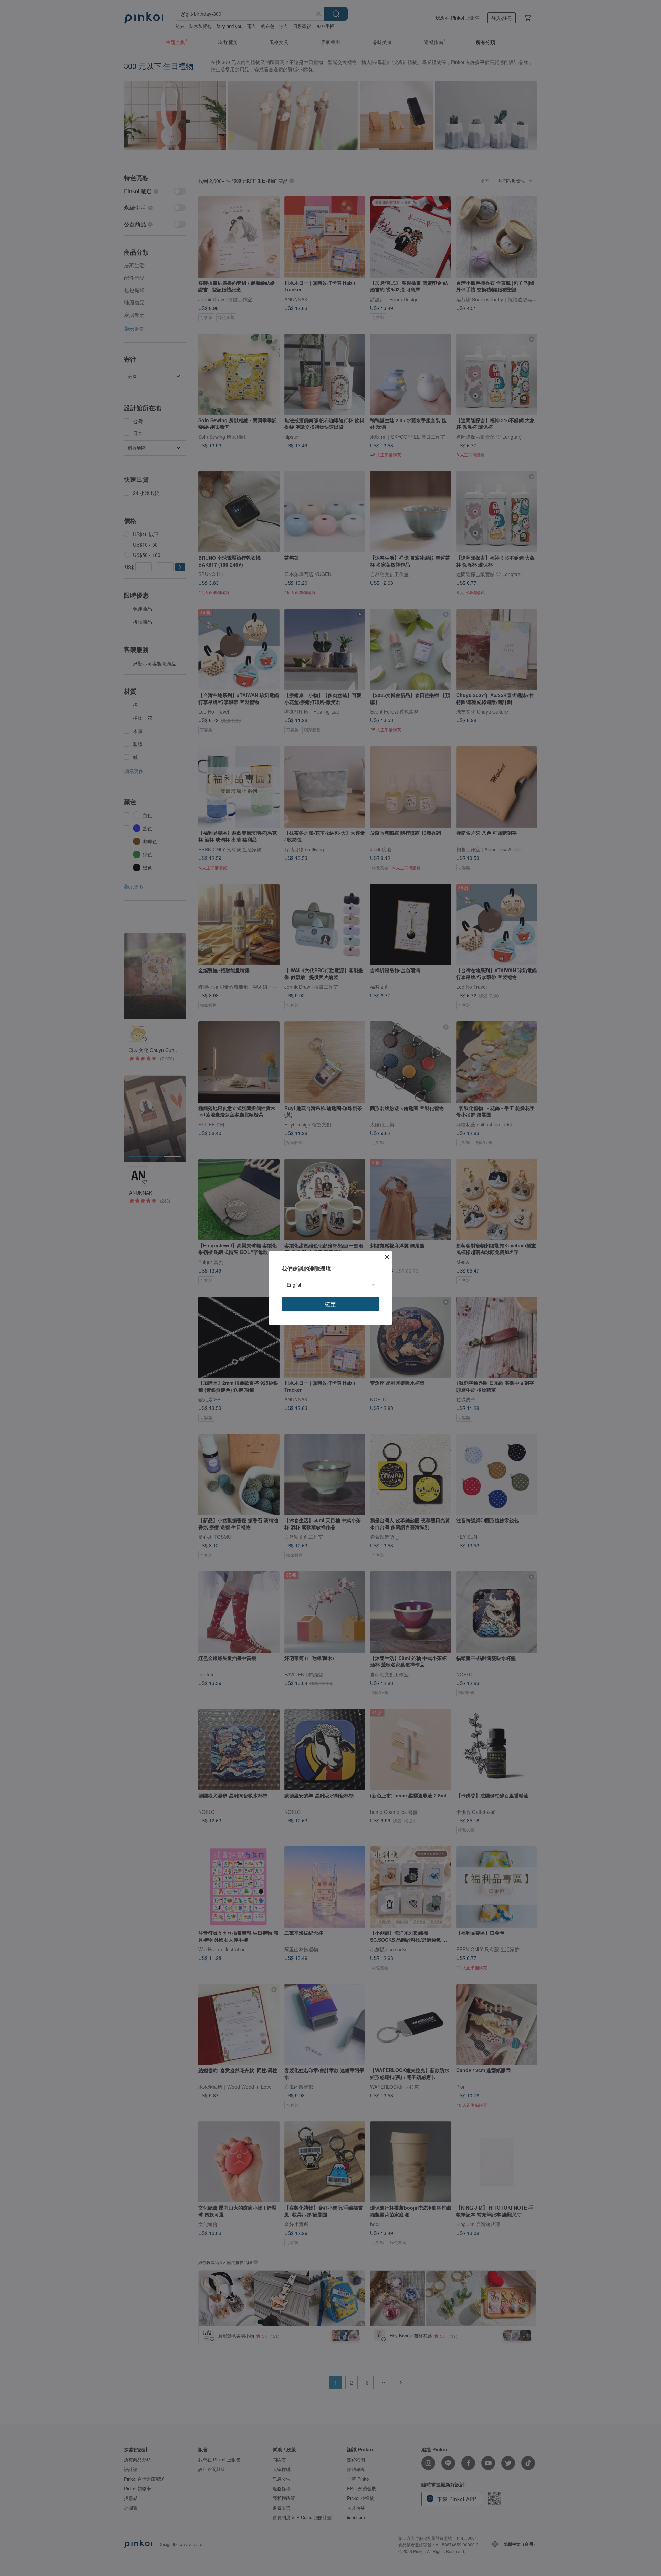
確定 (330, 1304)
